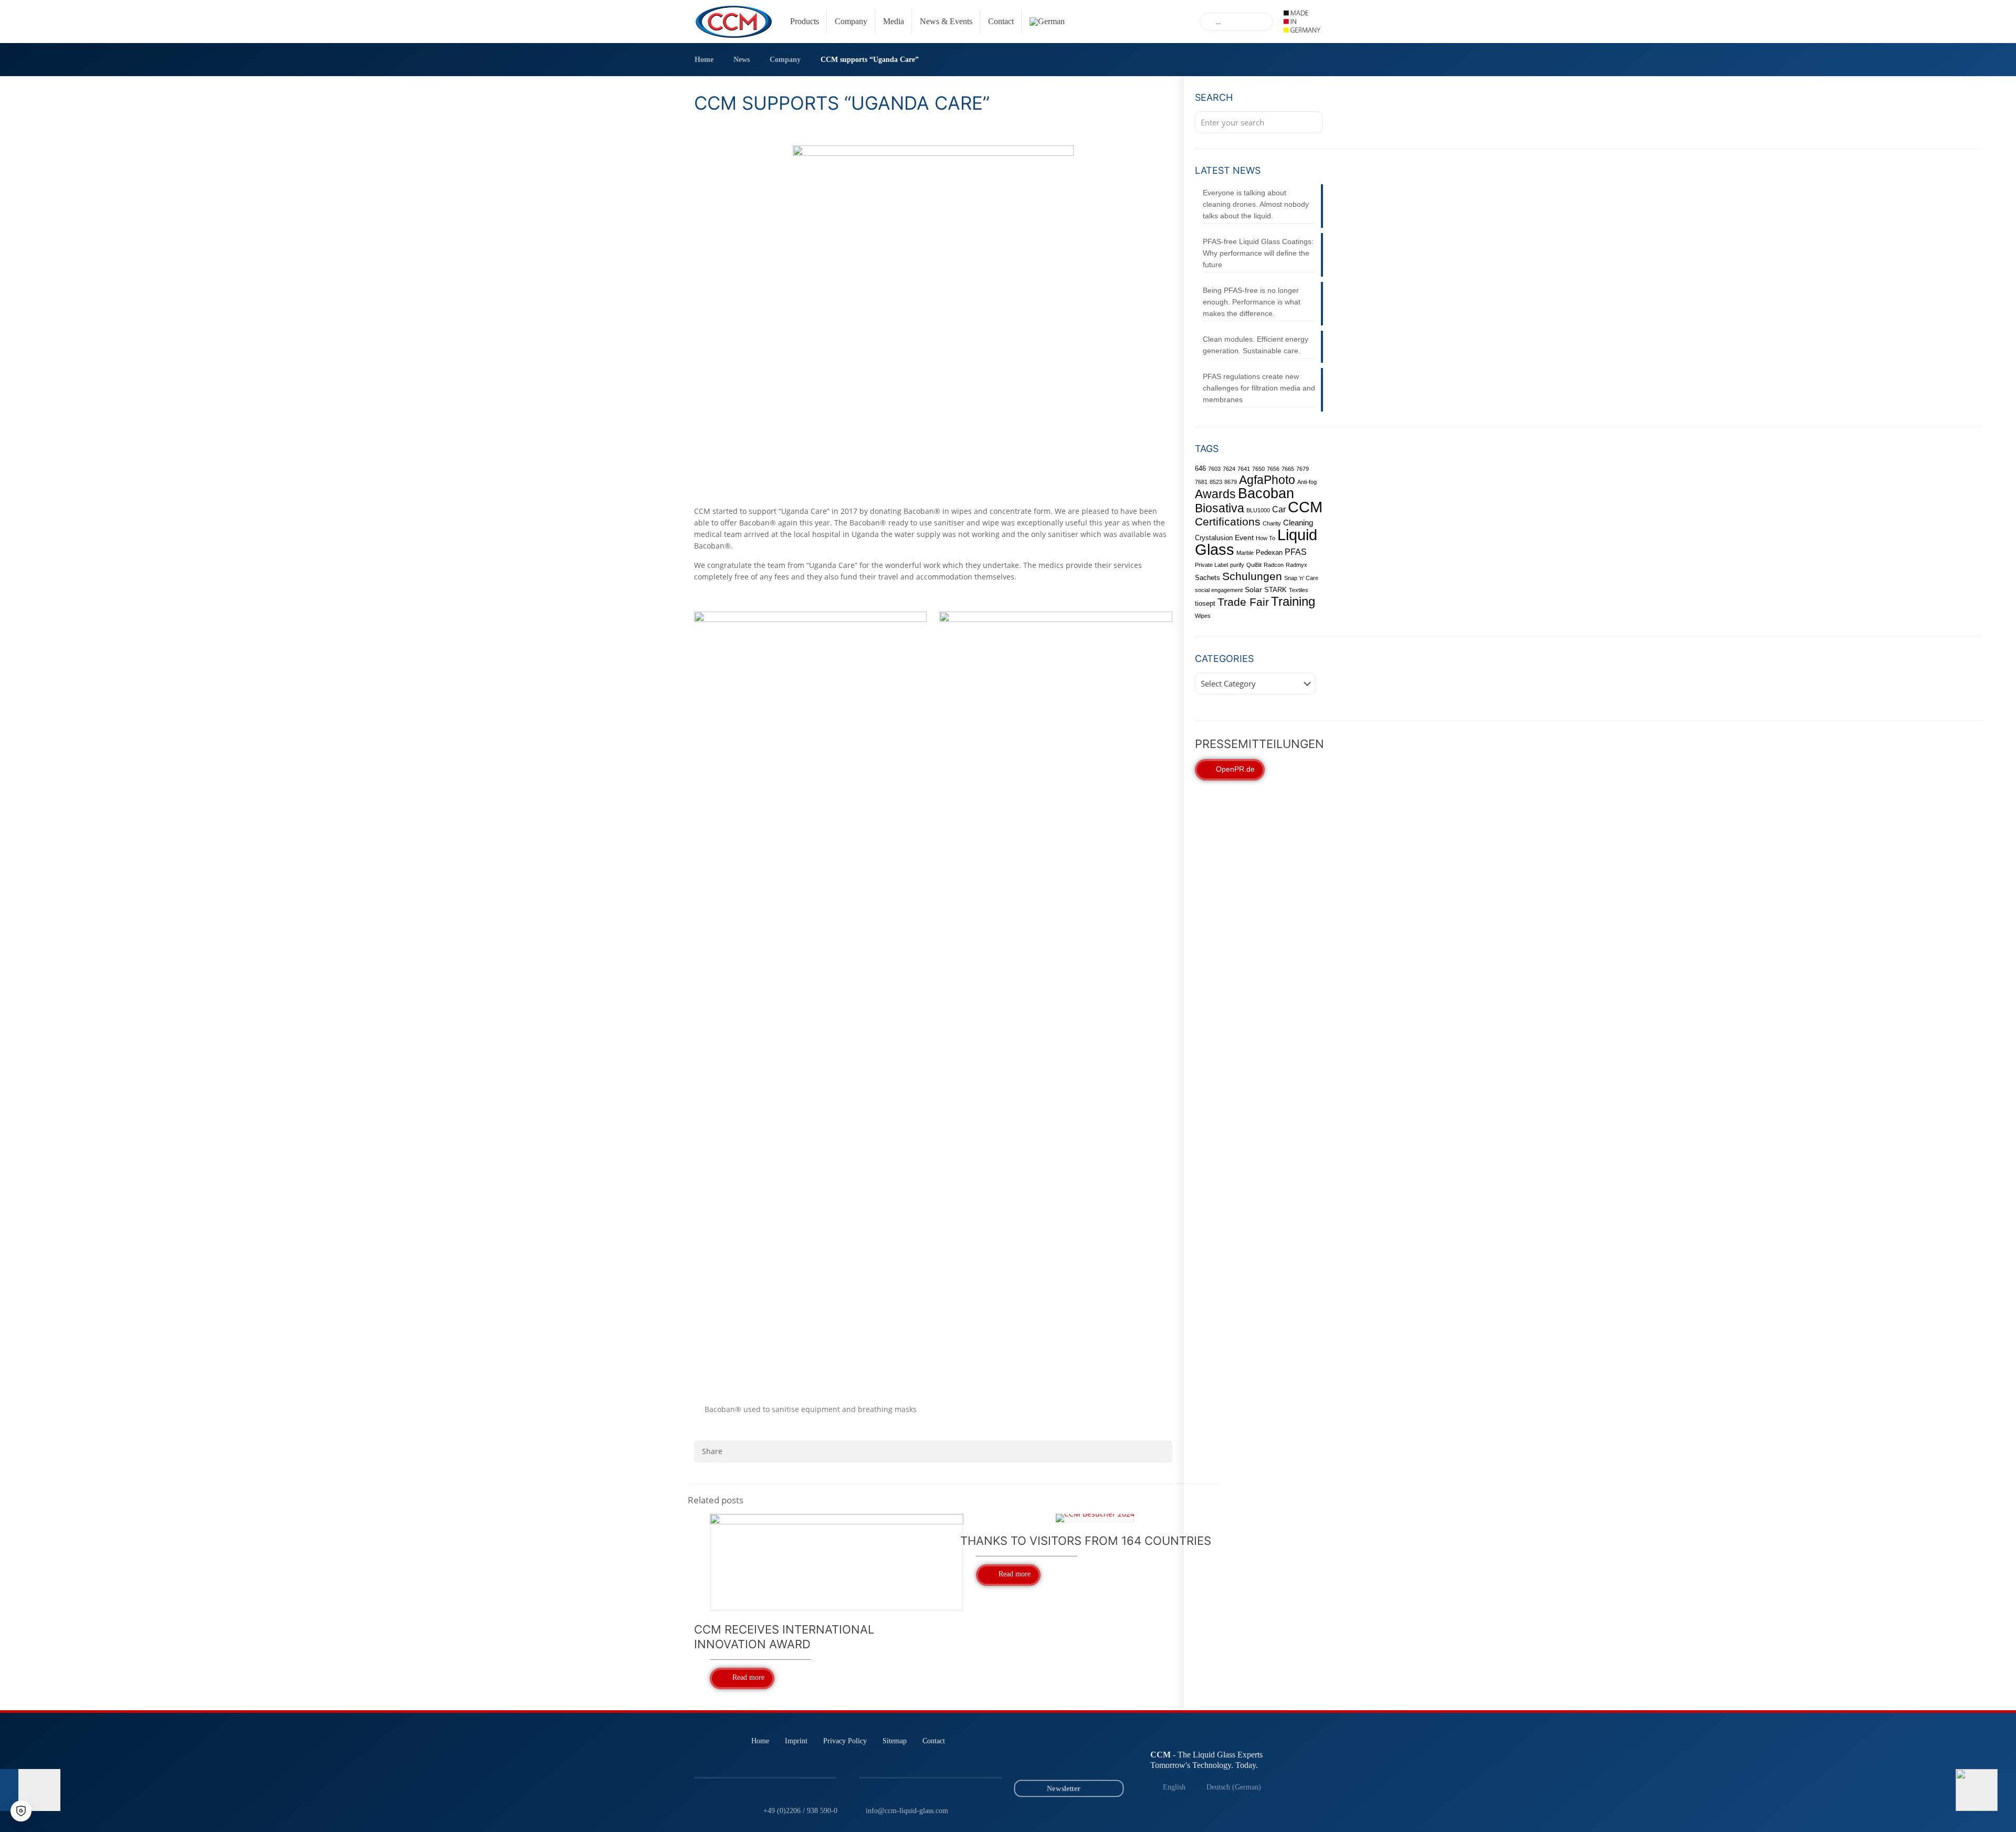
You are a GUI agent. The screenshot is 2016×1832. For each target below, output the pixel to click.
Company (785, 60)
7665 (1288, 469)
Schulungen (1252, 576)
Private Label (1211, 565)
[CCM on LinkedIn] (1035, 1761)
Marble (1245, 553)
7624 (1229, 469)
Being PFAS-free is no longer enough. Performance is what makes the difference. (1252, 302)
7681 (1201, 482)
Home (704, 60)
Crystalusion (1214, 538)
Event (1244, 538)
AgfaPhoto (1267, 480)
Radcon (1274, 565)
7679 (1303, 469)
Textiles (1299, 590)
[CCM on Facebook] (1084, 1761)
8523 (1216, 482)
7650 (1258, 469)
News (742, 60)
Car (1279, 509)
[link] (1302, 22)
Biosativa (1220, 508)
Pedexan (1269, 552)
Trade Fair (1243, 602)
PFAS (1296, 552)
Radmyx (1296, 565)
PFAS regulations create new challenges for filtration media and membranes (1259, 388)
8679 (1231, 482)
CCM (1305, 507)
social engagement (1219, 590)
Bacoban (1266, 493)
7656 (1273, 469)
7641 (1244, 469)
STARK (1275, 590)
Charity (1272, 523)
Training (1293, 602)
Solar (1253, 589)
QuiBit (1254, 565)
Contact (934, 1741)
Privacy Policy (845, 1741)
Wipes (1203, 616)
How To (1266, 538)
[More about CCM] (1302, 22)
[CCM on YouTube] (1060, 1761)
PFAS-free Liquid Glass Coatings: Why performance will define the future (1258, 253)
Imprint (796, 1741)
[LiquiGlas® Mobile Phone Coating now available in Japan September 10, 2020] (1986, 1790)
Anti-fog (1307, 482)
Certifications (1228, 522)
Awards (1215, 494)
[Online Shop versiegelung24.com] (1109, 1761)
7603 (1214, 469)
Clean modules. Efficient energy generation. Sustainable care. (1256, 345)
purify (1237, 565)
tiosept (1205, 603)
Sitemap (895, 1741)
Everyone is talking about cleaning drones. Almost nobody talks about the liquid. (1256, 204)
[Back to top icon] (1966, 1810)
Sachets (1207, 578)
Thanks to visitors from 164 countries (1086, 1541)
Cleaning (1298, 523)
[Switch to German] (1044, 22)
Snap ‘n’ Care (1301, 578)
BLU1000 (1258, 510)
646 (1200, 468)
